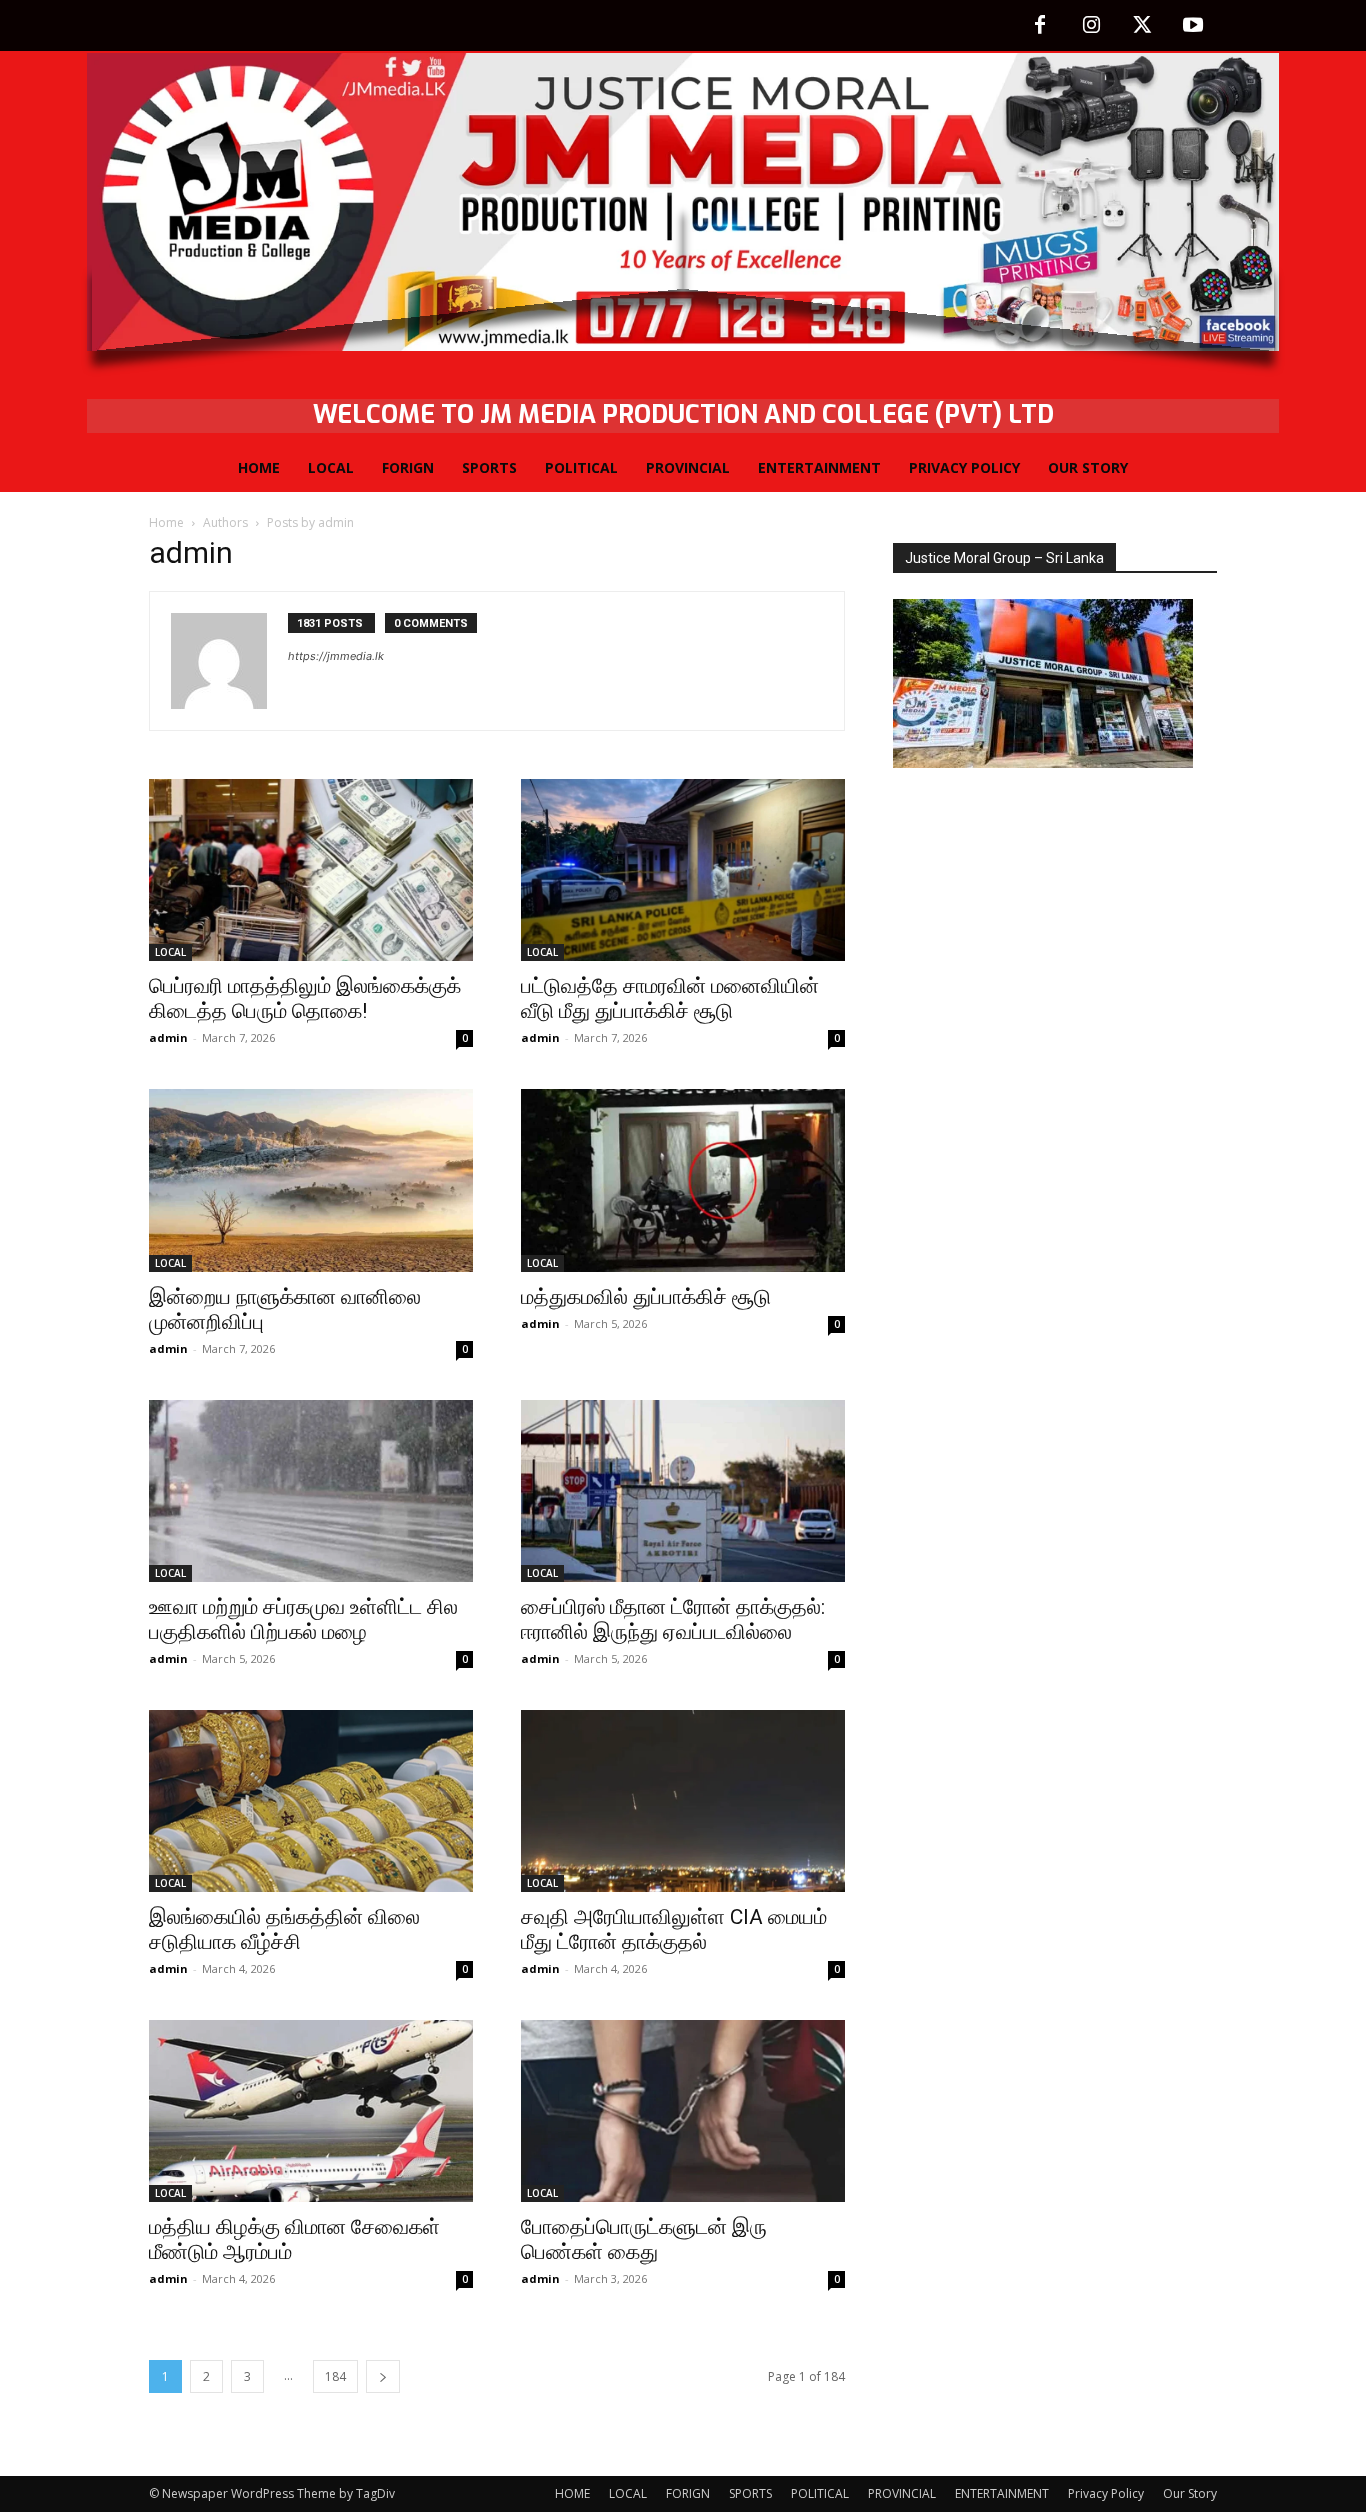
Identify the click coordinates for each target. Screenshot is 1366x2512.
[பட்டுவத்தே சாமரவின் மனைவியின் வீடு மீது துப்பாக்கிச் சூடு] (683, 870)
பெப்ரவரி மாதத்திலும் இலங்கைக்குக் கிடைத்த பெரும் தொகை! (305, 998)
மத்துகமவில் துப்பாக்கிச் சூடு (646, 1297)
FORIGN (688, 2493)
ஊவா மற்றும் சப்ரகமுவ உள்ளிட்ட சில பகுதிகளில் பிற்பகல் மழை (303, 1619)
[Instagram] (1091, 26)
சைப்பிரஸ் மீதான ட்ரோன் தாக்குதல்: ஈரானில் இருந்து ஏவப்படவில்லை (673, 1619)
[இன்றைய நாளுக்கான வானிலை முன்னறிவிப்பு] (311, 1180)
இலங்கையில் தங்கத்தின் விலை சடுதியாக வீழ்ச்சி (284, 1929)
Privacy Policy (1106, 2493)
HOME (572, 2493)
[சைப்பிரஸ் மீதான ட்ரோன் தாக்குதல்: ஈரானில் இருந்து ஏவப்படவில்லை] (683, 1491)
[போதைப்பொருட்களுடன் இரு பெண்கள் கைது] (683, 2111)
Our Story (1190, 2493)
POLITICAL (820, 2493)
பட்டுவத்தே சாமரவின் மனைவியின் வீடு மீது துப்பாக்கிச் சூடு (670, 998)
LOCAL (170, 952)
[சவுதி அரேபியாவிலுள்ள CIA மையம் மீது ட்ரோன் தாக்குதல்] (683, 1801)
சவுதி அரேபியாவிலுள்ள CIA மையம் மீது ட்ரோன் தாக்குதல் (674, 1929)
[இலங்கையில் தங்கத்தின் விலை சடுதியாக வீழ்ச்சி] (311, 1801)
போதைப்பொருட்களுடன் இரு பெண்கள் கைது (644, 2239)
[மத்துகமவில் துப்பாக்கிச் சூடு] (683, 1180)
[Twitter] (1142, 26)
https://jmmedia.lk (336, 656)
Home (166, 522)
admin (168, 1037)
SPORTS (750, 2493)
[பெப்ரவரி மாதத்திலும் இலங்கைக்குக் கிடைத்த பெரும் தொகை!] (311, 870)
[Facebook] (1040, 26)
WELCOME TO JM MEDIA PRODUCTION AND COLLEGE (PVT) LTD (683, 414)
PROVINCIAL (902, 2493)
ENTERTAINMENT (1002, 2493)
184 (335, 2376)
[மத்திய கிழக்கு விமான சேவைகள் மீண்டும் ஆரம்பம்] (311, 2111)
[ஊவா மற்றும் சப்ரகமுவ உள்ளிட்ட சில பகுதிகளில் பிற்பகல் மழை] (311, 1491)
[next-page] (383, 2376)
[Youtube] (1193, 26)
